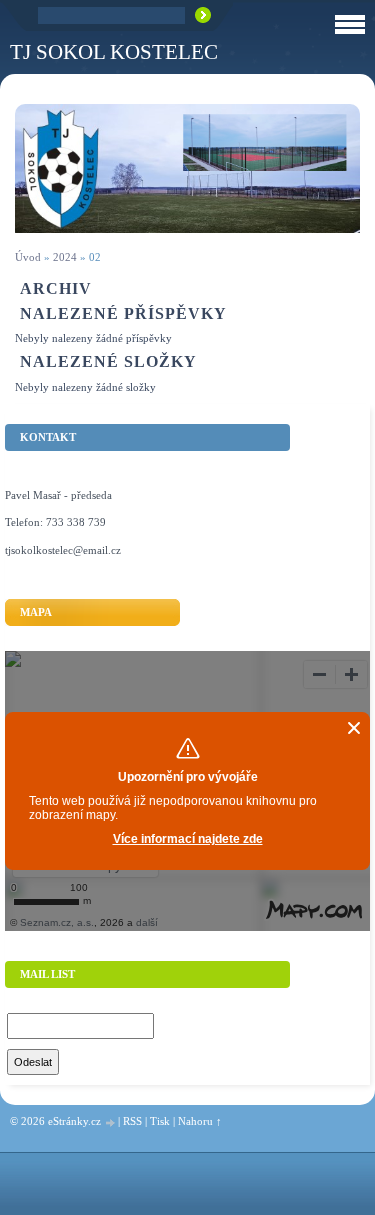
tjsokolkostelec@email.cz (63, 550)
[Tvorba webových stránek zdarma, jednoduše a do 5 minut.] (111, 1122)
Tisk (160, 1121)
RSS (132, 1121)
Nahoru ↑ (200, 1121)
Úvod (28, 257)
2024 (65, 257)
